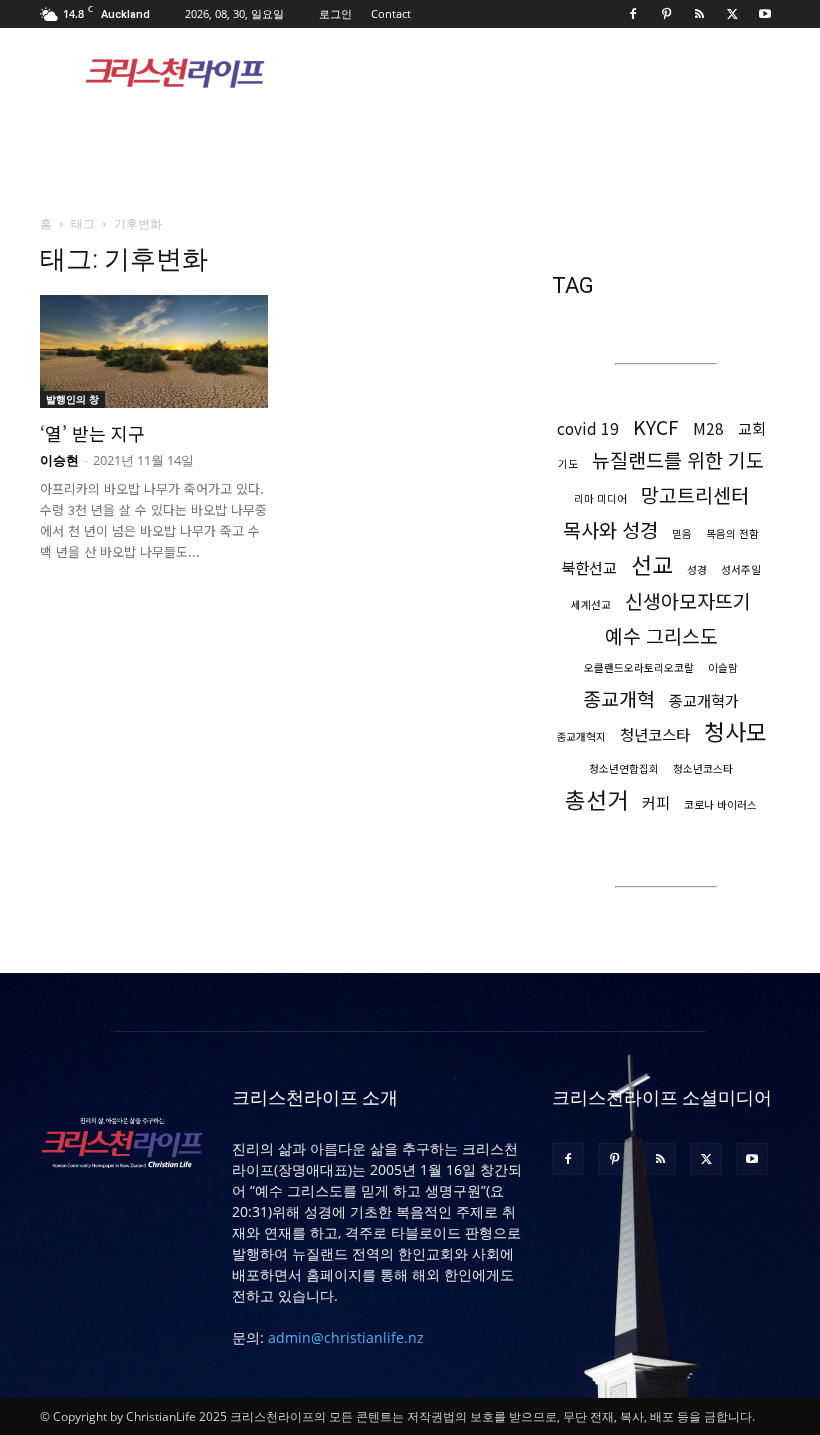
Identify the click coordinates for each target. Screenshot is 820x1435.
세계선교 (591, 604)
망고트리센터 (695, 494)
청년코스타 (655, 734)
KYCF (656, 426)
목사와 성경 (610, 529)
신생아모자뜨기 (688, 600)
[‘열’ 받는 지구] (154, 351)
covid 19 (588, 428)
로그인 (335, 13)
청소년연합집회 (624, 768)
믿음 (682, 533)
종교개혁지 (581, 736)
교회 (752, 428)
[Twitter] (732, 14)
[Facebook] (633, 14)
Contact (391, 13)
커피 (656, 802)
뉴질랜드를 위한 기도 (678, 459)
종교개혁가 (704, 700)
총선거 (596, 799)
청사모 (735, 731)
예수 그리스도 (661, 635)
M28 (708, 428)
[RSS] (699, 14)
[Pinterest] (666, 14)
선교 (652, 564)
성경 (697, 569)
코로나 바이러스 (720, 804)
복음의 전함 (732, 533)
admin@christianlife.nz (346, 1337)
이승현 (59, 460)
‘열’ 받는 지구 (92, 433)
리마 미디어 (600, 498)
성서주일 (741, 569)
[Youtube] (765, 14)
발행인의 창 (72, 399)
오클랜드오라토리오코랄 (639, 667)
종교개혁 (619, 698)
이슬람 (723, 667)
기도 (568, 463)
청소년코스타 (703, 768)
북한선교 (589, 567)
